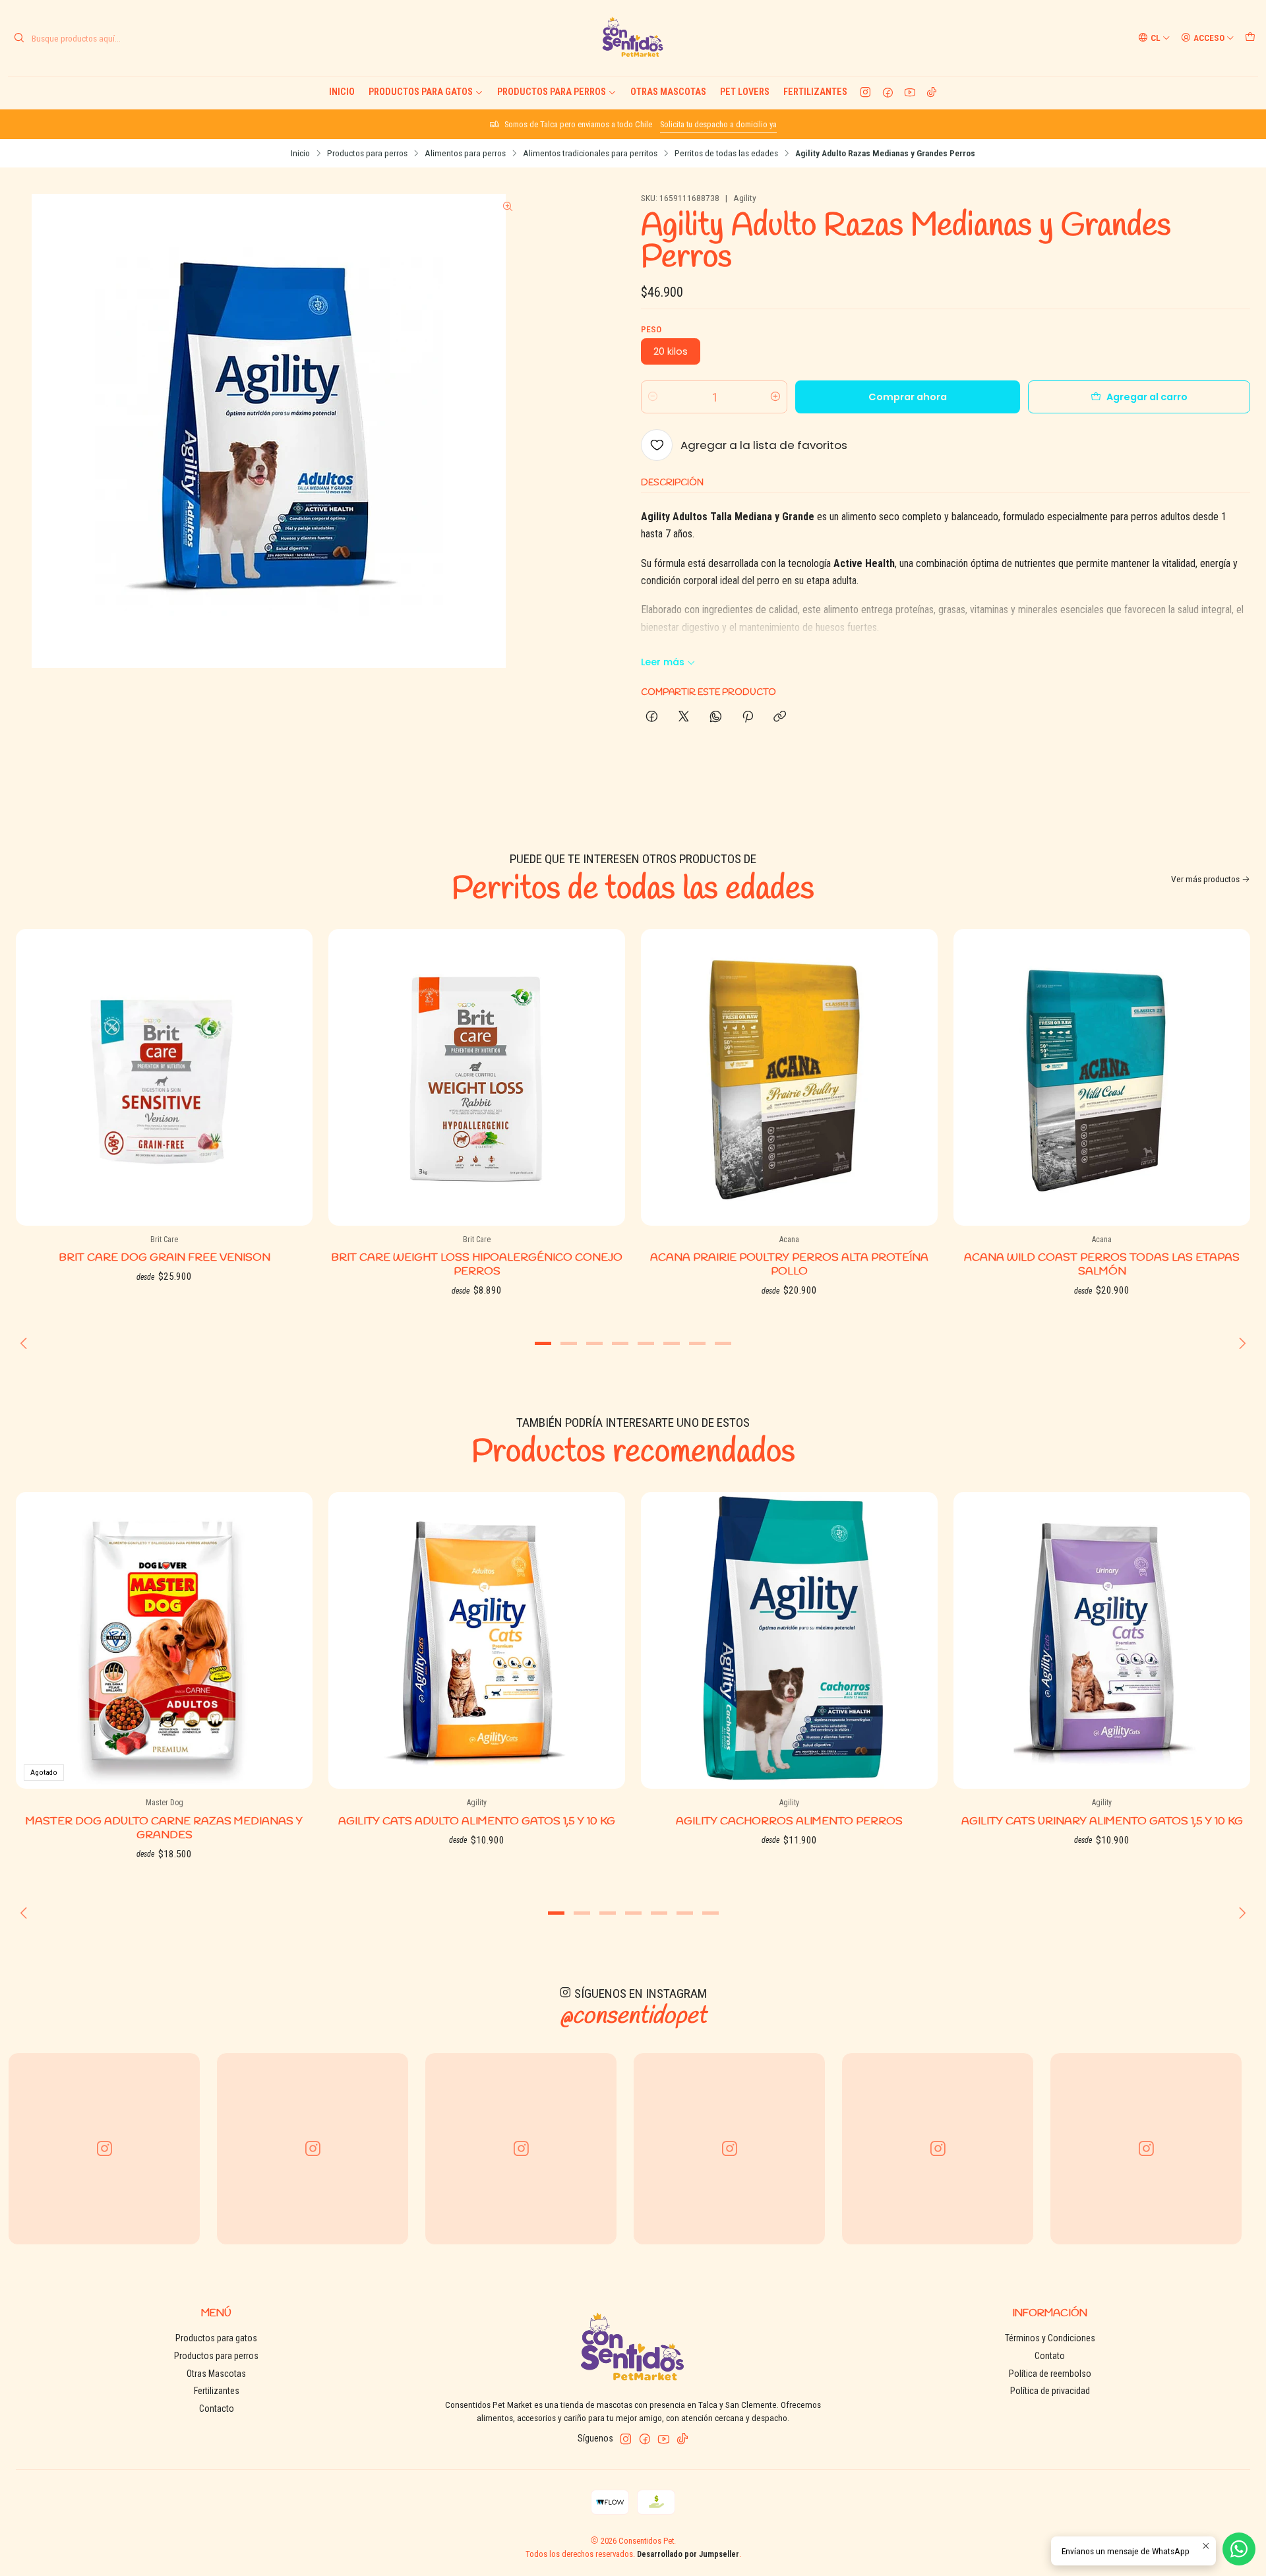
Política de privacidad (1050, 2391)
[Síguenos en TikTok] (932, 92)
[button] (543, 1343)
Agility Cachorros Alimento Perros (789, 1821)
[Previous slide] (26, 1343)
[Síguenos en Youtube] (910, 92)
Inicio (342, 92)
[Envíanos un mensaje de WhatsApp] (1239, 2549)
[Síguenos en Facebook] (888, 92)
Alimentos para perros (465, 154)
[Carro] (1250, 38)
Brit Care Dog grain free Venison (165, 1258)
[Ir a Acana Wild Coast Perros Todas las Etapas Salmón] (1102, 1077)
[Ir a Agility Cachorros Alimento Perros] (789, 1640)
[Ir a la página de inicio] (633, 38)
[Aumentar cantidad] (775, 397)
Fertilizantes (815, 92)
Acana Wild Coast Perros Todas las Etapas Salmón (1102, 1265)
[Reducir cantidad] (653, 397)
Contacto (217, 2409)
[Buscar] (19, 38)
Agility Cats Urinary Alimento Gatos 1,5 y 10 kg (1102, 1821)
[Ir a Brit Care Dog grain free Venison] (164, 1077)
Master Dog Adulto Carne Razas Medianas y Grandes (164, 1828)
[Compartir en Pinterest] (748, 717)
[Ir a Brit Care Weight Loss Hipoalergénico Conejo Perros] (477, 1077)
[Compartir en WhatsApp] (716, 717)
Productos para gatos (421, 92)
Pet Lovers (745, 92)
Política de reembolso (1050, 2374)
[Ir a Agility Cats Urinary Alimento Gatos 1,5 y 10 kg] (1102, 1640)
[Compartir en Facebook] (652, 717)
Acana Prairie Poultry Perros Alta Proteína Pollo (789, 1265)
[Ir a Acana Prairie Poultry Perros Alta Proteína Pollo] (789, 1077)
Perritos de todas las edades (726, 154)
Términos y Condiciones (1050, 2338)
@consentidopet (633, 2016)
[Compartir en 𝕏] (684, 717)
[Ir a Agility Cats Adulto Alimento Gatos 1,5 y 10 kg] (477, 1640)
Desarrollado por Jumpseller (688, 2554)
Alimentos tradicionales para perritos (590, 154)
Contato (1050, 2356)
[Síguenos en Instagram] (865, 92)
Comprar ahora (908, 397)
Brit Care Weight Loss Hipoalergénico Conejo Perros (477, 1265)
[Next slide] (1240, 1343)
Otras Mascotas (668, 92)
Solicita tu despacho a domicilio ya (718, 124)
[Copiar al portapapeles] (780, 717)
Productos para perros (552, 92)
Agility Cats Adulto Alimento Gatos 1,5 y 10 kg (477, 1821)
